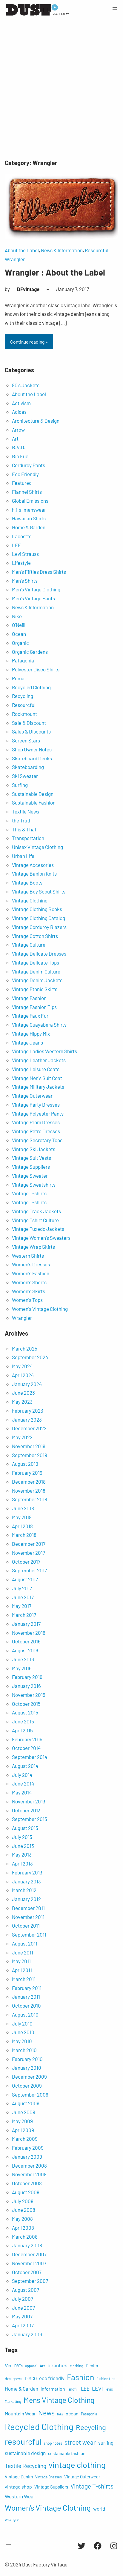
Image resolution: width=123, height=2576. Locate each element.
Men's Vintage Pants (33, 598)
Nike (17, 616)
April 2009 (23, 2130)
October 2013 (26, 1810)
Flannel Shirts (27, 492)
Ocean (19, 634)
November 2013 (29, 1801)
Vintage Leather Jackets (39, 1060)
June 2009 (24, 2112)
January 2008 (27, 2245)
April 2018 (22, 1526)
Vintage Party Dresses (36, 1105)
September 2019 (30, 1455)
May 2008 (22, 2219)
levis (109, 2389)
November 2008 (29, 2174)
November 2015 (29, 1695)
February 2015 (27, 1739)
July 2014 (22, 1775)
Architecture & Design (36, 421)
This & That (24, 829)
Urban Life (23, 856)
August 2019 (25, 1464)
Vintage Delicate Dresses (39, 953)
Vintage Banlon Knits (34, 873)
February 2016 (27, 1677)
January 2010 (27, 2068)
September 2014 (30, 1757)
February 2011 (27, 1988)
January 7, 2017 (73, 289)
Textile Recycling (26, 2466)
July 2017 (22, 1588)
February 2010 (27, 2059)
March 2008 (25, 2237)
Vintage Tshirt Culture (35, 1220)
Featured (22, 483)
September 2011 (29, 1934)
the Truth (22, 820)
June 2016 (23, 1659)
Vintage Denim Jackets (37, 980)
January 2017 (26, 1624)
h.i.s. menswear (29, 510)
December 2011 (28, 1908)
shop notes (53, 2443)
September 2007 (30, 2281)
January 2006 (27, 2334)
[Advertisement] (61, 90)
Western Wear (20, 2496)
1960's (18, 2366)
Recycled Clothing (31, 687)
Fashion (80, 2377)
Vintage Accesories (33, 865)
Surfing (20, 785)
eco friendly (52, 2378)
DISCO (31, 2378)
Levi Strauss (25, 554)
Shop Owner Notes (32, 749)
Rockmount (24, 714)
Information (53, 2389)
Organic (20, 643)
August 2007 (26, 2290)
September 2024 (30, 1357)
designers (14, 2379)
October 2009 (27, 2086)
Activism (21, 403)
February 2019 (27, 1473)
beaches (57, 2365)
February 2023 (28, 1411)
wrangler (12, 2519)
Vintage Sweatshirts (34, 1185)
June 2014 (23, 1783)
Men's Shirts (25, 581)
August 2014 (25, 1766)
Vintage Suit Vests (31, 1158)
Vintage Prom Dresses (36, 1122)
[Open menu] (115, 9)
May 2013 (22, 1854)
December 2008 (29, 2166)
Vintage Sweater (30, 1176)
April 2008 (23, 2228)
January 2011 (26, 1997)
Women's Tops (27, 1300)
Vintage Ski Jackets (34, 1149)
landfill (73, 2389)
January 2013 (26, 1881)
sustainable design (25, 2453)
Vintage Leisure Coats (36, 1069)
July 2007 (23, 2299)
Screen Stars (26, 740)
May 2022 (22, 1437)
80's (8, 2366)
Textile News (26, 811)
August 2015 (25, 1712)
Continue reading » (29, 342)
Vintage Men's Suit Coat (37, 1078)
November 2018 (29, 1491)
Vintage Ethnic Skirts (35, 989)
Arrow (18, 430)
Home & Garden (29, 527)
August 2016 (25, 1650)
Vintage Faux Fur (30, 1016)
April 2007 (23, 2325)
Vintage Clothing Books (37, 909)
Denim (92, 2366)
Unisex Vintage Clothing (37, 847)
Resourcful (97, 250)
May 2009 (22, 2121)
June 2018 (23, 1508)
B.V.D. (19, 447)
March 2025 (25, 1348)
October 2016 (26, 1641)
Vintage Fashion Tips (34, 1007)
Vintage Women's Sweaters (41, 1238)
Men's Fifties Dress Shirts (39, 572)
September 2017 (29, 1570)
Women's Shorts (29, 1282)
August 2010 (25, 2014)
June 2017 (23, 1597)
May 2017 (22, 1606)
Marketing (13, 2401)
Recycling (23, 696)
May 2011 (21, 1961)
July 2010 (22, 2023)
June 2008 (24, 2210)
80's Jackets (26, 385)
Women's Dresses (31, 1264)
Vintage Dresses (49, 2477)
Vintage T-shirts (29, 1193)
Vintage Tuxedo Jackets (38, 1229)
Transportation (28, 838)
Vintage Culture (29, 945)
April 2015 (22, 1730)
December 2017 (29, 1544)
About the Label (22, 250)
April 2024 (23, 1375)
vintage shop (18, 2487)
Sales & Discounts (31, 731)
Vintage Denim (19, 2477)
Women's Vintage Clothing (40, 1309)
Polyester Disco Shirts (36, 669)
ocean (72, 2413)
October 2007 (27, 2272)
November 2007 (29, 2263)
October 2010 (26, 2006)
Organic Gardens (30, 652)
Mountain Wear (20, 2413)
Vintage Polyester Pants (38, 1114)
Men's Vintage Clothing (36, 589)
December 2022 (29, 1428)
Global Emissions (30, 501)
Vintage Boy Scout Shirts (39, 891)
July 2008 (23, 2201)
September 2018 (30, 1499)
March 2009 (25, 2139)
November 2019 (29, 1446)
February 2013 (27, 1872)
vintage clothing (77, 2465)
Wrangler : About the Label (55, 272)
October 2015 (26, 1704)
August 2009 (26, 2103)
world (99, 2509)
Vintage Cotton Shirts (35, 936)
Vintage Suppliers (31, 1167)
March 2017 (24, 1615)
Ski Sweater (25, 776)
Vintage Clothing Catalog (39, 918)
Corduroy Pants (29, 465)
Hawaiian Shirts (29, 518)
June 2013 (23, 1846)
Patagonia (23, 660)
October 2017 (26, 1562)
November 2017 (29, 1553)
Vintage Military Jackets (38, 1087)
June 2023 (23, 1393)
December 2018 (29, 1482)
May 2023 (22, 1402)
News (46, 2413)
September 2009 (30, 2094)
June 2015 (23, 1721)
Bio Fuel (21, 456)
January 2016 (26, 1686)
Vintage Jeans (27, 1042)
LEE (16, 545)
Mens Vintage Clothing (59, 2400)
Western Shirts (28, 1256)
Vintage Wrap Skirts (33, 1247)
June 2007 (23, 2308)
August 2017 (25, 1579)
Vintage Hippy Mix (31, 1034)
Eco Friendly (25, 474)
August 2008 (26, 2192)
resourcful (23, 2441)
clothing (77, 2366)
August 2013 (25, 1828)
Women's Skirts (29, 1291)
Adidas (19, 412)
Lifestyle (21, 563)
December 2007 (29, 2254)
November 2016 (29, 1633)
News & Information (62, 250)
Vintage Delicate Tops (36, 962)
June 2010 (23, 2032)
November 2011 (28, 1917)
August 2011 (25, 1943)
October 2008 (27, 2183)
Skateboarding (28, 767)
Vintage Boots (27, 882)
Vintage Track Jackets (36, 1211)
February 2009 (28, 2148)
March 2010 (24, 2050)
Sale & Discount (29, 723)
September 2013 (30, 1819)
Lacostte (22, 536)
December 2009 (29, 2077)
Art (15, 439)
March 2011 (24, 1979)
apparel (31, 2366)
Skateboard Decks (32, 758)
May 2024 (22, 1366)
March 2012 (24, 1890)
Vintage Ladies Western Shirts (44, 1051)
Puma (18, 678)
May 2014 (22, 1792)
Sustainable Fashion (34, 802)
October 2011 (26, 1926)
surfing (106, 2443)
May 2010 (22, 2041)
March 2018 (24, 1535)
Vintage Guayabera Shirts (39, 1025)
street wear (80, 2442)
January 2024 (27, 1384)
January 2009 (27, 2157)
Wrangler (15, 259)
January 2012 (26, 1899)
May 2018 (22, 1517)
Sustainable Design (33, 794)
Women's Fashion (31, 1273)
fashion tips (106, 2379)
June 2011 (23, 1952)
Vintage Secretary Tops (37, 1140)
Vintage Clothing (30, 900)
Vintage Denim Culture (36, 971)
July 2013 (22, 1837)
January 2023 (27, 1420)
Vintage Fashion (29, 998)
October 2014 (26, 1748)
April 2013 (22, 1863)
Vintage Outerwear (32, 1096)
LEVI (97, 2389)
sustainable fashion (67, 2453)
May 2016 (22, 1668)
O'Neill (19, 625)
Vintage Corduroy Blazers (39, 927)
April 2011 (22, 1970)
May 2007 (22, 2316)
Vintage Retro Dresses (36, 1131)
